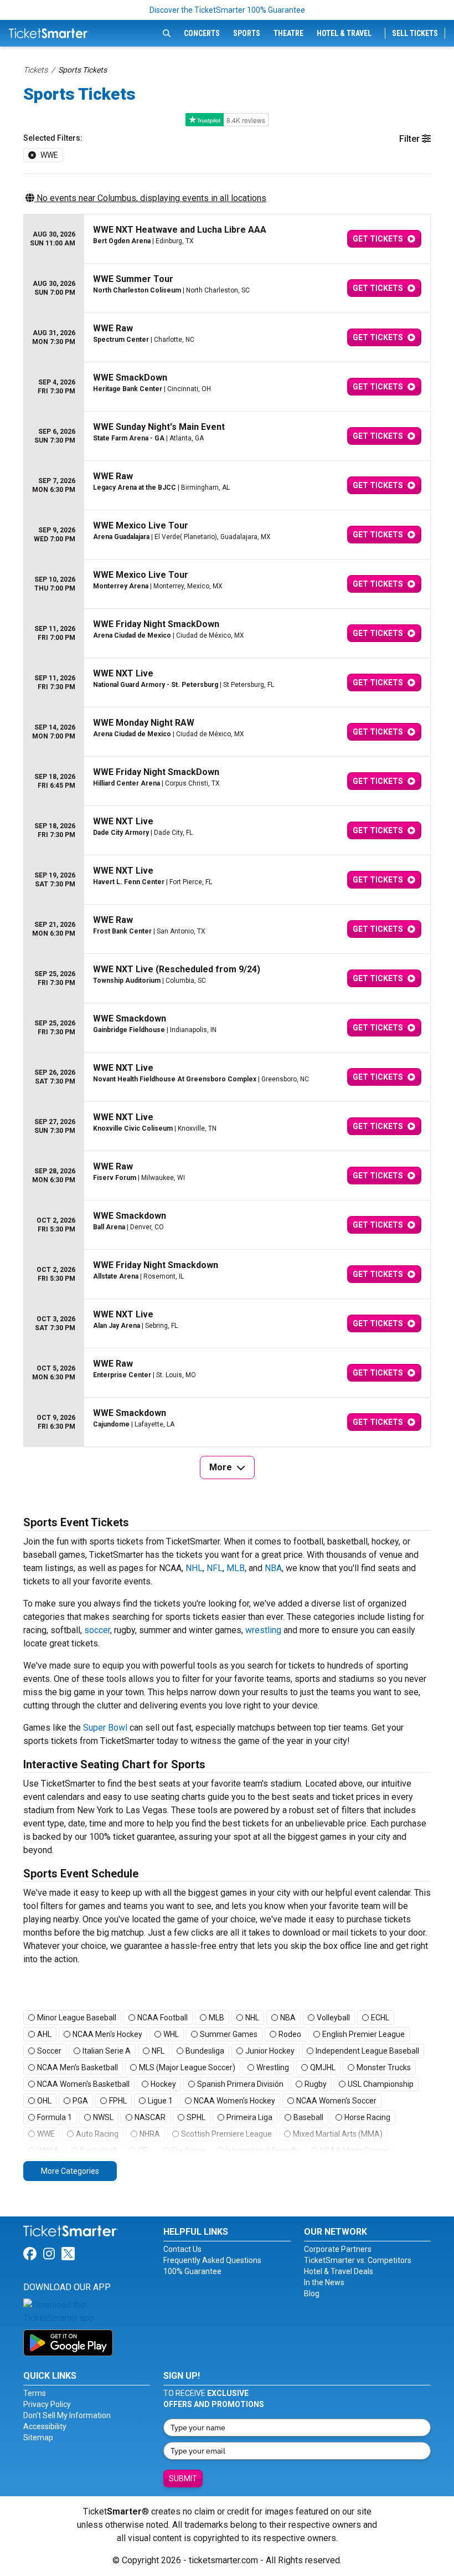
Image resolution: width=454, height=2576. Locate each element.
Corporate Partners (338, 2249)
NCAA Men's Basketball (78, 2067)
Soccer (49, 2051)
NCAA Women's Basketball (83, 2084)
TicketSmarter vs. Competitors (358, 2260)
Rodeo (290, 2034)
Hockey (163, 2084)
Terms (35, 2393)
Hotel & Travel (344, 33)
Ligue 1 (160, 2101)
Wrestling (273, 2067)
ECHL (380, 2018)
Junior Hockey (270, 2051)
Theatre (288, 33)
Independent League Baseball (367, 2051)
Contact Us (182, 2249)
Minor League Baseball (77, 2018)
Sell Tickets (415, 33)
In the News (324, 2282)
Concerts (202, 33)
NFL (215, 1568)
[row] (227, 239)
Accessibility (45, 2426)
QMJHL (323, 2067)
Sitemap (38, 2438)
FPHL (118, 2101)
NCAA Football (162, 2018)
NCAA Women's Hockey (234, 2101)
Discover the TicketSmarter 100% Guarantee (227, 10)
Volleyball (333, 2018)
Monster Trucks (384, 2067)
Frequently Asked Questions (212, 2260)
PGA (80, 2101)
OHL (44, 2101)
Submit (183, 2478)
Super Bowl (105, 1728)
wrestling (263, 1630)
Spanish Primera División (240, 2084)
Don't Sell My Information (67, 2415)
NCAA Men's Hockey (107, 2034)
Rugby (316, 2084)
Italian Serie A (107, 2051)
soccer (97, 1630)
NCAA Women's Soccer (336, 2101)
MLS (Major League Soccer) (187, 2067)
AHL (44, 2034)
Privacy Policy (47, 2404)
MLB (236, 1568)
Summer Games (229, 2034)
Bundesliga (205, 2051)
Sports (247, 33)
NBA (273, 1568)
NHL (194, 1568)
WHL (171, 2034)
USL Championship (381, 2084)
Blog (312, 2293)
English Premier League (363, 2034)
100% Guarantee (192, 2271)
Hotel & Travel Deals (339, 2271)
